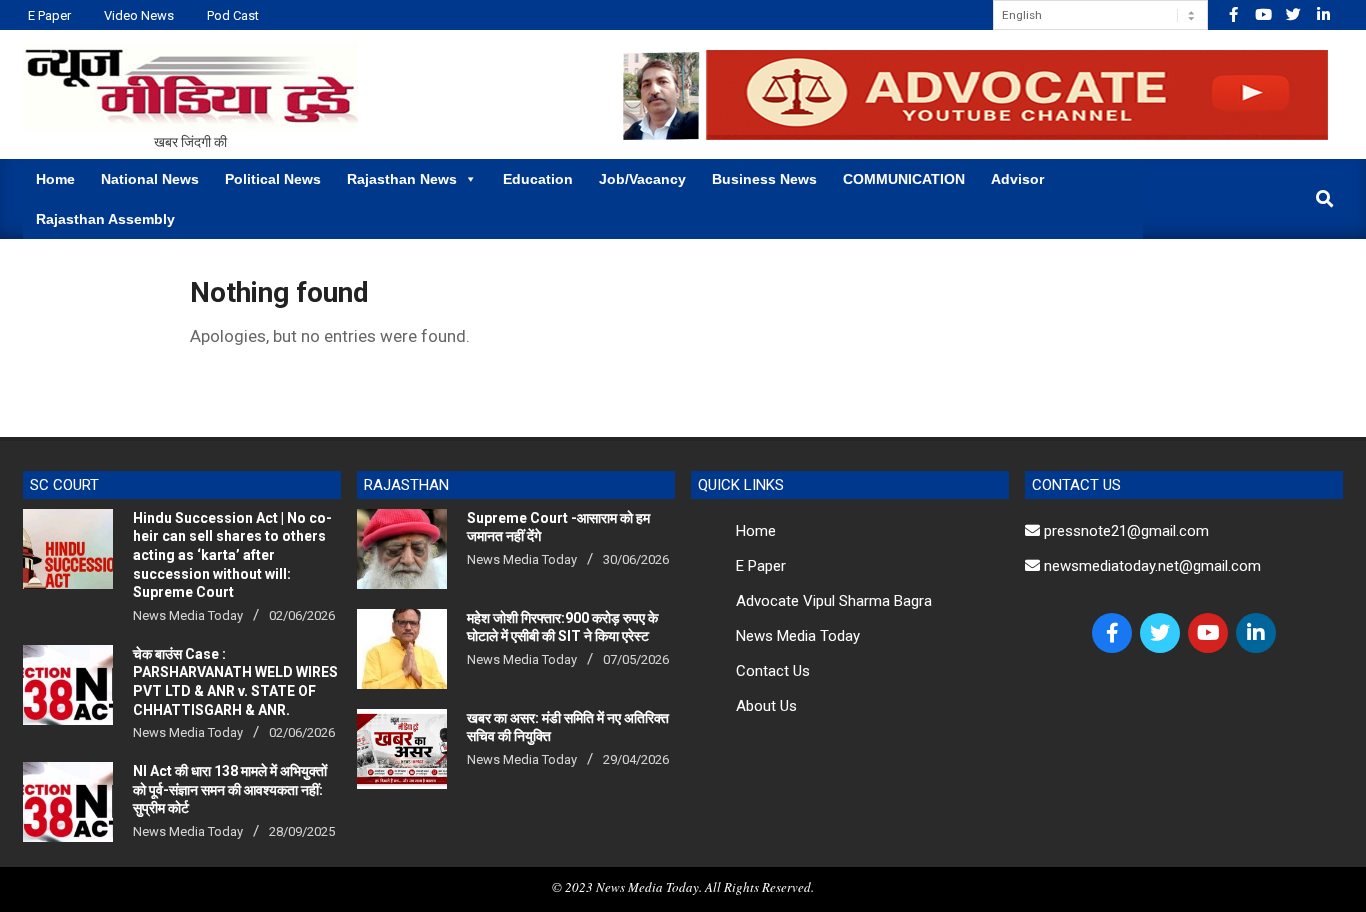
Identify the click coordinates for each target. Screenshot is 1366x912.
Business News (764, 179)
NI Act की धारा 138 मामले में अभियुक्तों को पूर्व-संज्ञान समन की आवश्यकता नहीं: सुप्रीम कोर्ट (230, 789)
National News (150, 179)
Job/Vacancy (642, 179)
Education (538, 179)
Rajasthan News (402, 179)
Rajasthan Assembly (105, 219)
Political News (273, 179)
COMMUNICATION (904, 179)
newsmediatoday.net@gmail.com (1150, 566)
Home (55, 179)
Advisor (1017, 179)
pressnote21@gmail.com (1124, 531)
